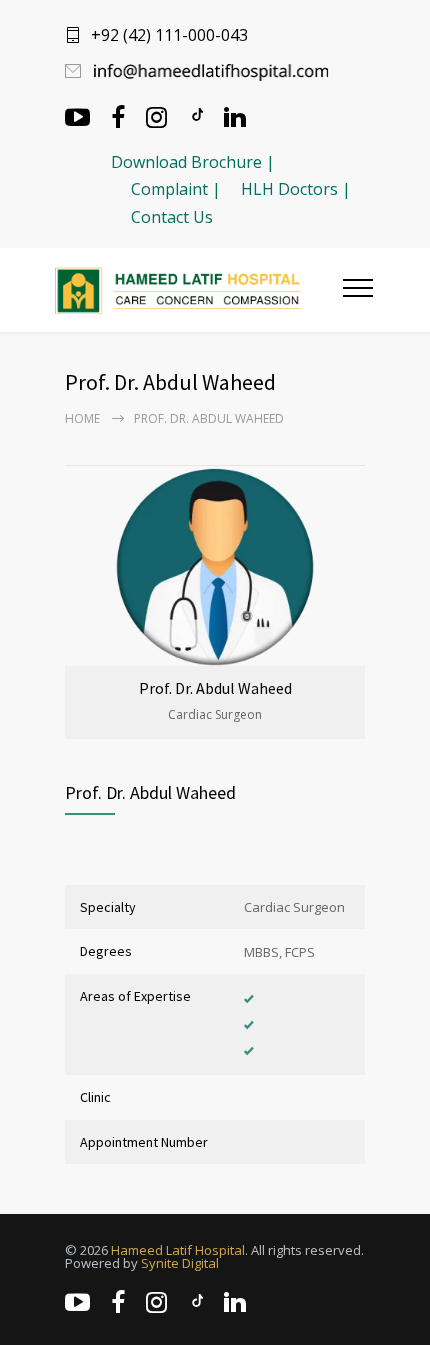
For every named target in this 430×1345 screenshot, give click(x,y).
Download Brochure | (193, 162)
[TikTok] (196, 115)
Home (82, 418)
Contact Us (172, 217)
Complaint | (176, 189)
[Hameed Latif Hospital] (199, 290)
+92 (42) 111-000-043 (169, 35)
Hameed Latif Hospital (178, 1250)
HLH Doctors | (296, 189)
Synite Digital (180, 1263)
